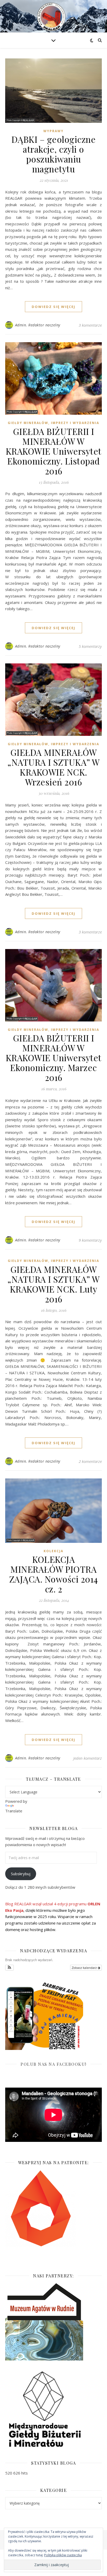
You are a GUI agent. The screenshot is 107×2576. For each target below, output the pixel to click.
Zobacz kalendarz (85, 1968)
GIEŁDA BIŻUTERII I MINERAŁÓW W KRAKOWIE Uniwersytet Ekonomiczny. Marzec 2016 (54, 1058)
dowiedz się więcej (53, 307)
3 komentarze (90, 325)
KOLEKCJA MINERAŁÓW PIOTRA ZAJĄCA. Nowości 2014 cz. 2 (54, 1574)
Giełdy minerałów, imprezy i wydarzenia (53, 423)
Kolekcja (53, 1551)
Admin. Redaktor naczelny (38, 325)
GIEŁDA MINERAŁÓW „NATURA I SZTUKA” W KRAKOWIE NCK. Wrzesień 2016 (53, 767)
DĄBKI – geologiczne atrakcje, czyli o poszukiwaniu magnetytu (54, 154)
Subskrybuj (21, 1874)
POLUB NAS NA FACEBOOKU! (53, 2064)
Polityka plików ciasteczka (63, 2555)
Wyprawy (53, 131)
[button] (9, 1968)
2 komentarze (90, 1461)
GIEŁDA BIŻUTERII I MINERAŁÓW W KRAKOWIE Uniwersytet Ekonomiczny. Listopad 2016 (54, 451)
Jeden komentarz (88, 1758)
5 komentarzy (90, 646)
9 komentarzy (90, 1240)
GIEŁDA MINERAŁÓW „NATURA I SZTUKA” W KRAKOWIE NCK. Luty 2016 (53, 1284)
